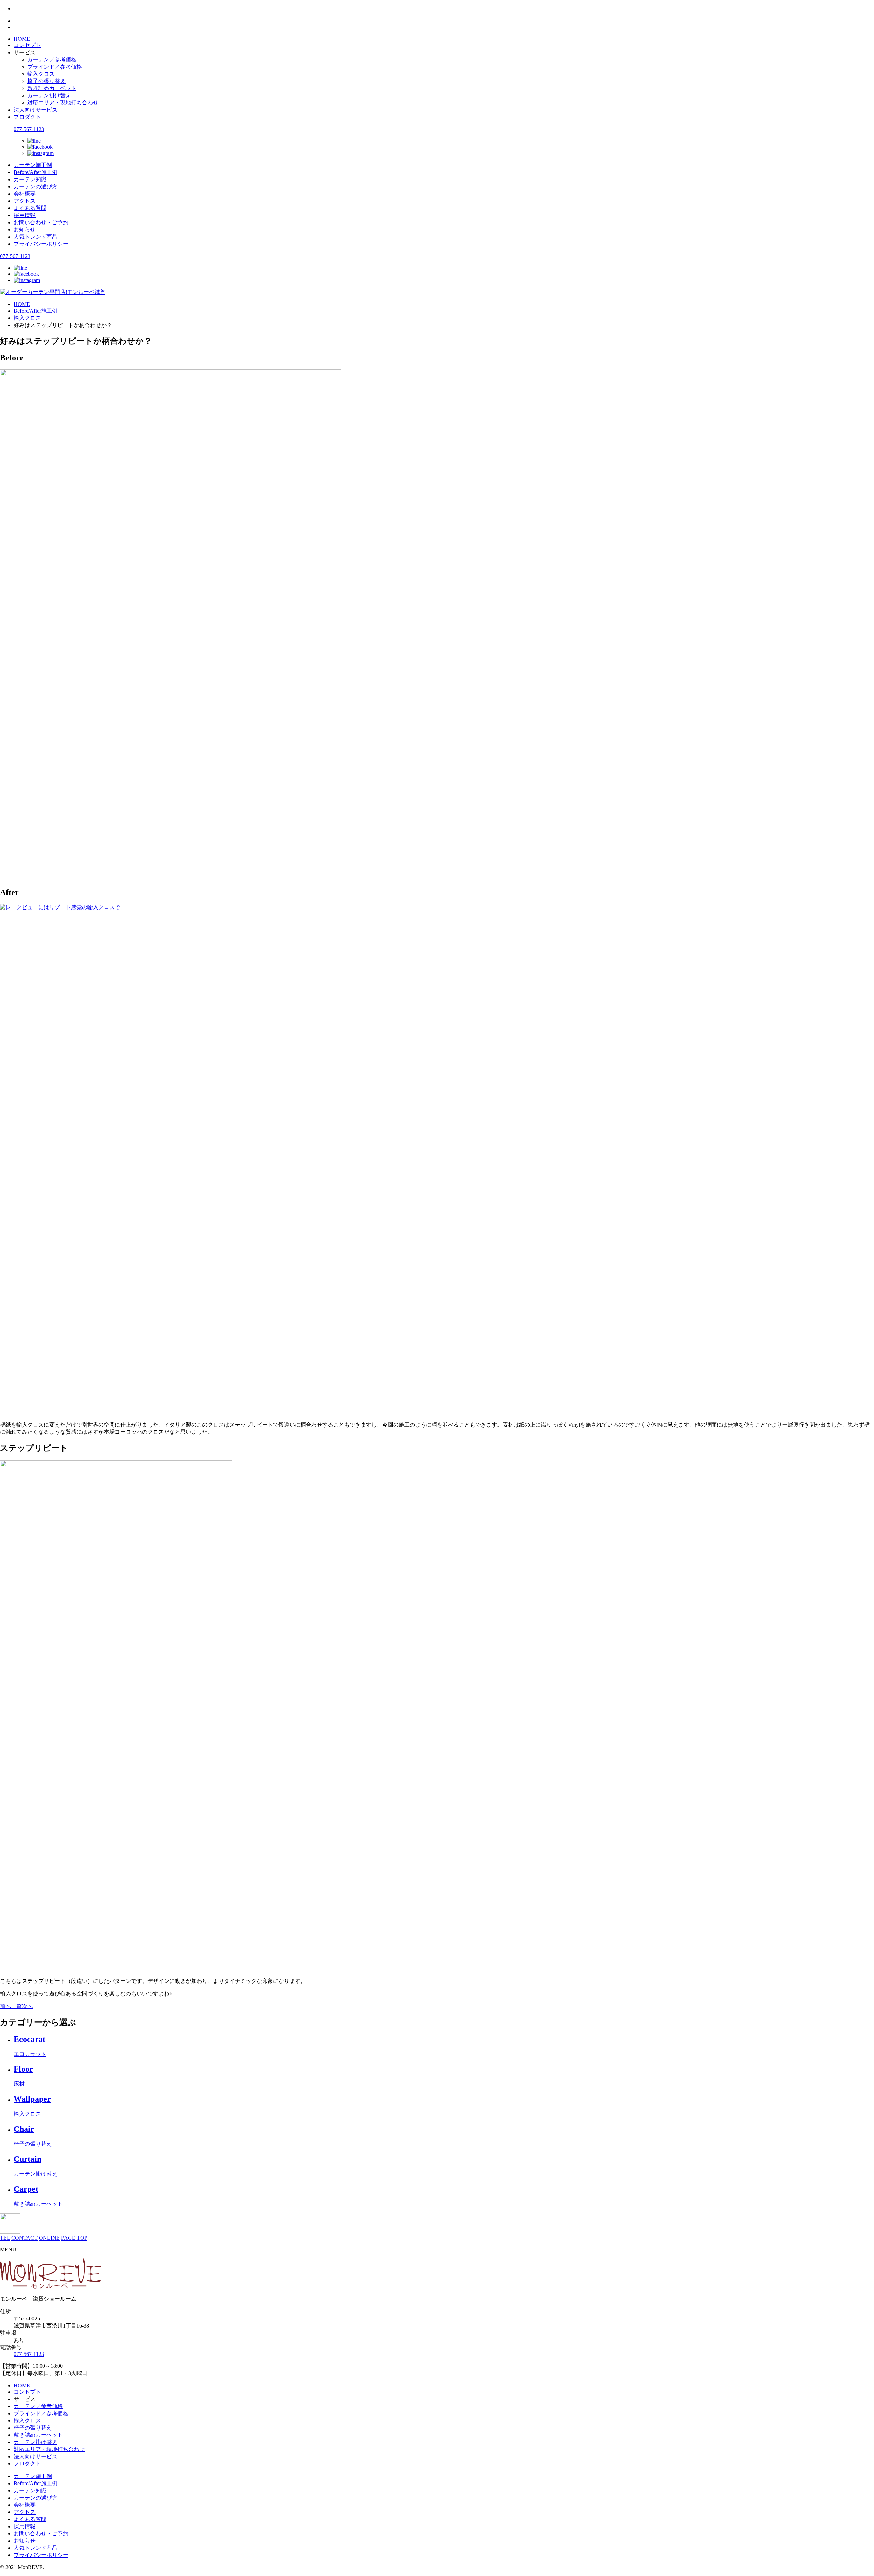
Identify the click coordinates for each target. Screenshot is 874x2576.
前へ (5, 2006)
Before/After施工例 (36, 172)
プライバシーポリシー (41, 244)
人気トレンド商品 (36, 237)
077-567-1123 (29, 129)
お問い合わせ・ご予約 (41, 222)
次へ (27, 2006)
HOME (22, 39)
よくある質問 (30, 208)
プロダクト (27, 117)
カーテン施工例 (33, 165)
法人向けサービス (36, 110)
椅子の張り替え (46, 81)
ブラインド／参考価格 (55, 67)
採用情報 (25, 215)
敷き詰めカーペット (52, 88)
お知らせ (25, 230)
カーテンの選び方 (36, 187)
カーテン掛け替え (49, 95)
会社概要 (25, 194)
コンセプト (27, 45)
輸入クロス (41, 74)
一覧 (16, 2006)
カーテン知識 (30, 179)
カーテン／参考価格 (52, 60)
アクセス (25, 201)
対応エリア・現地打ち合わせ (63, 103)
